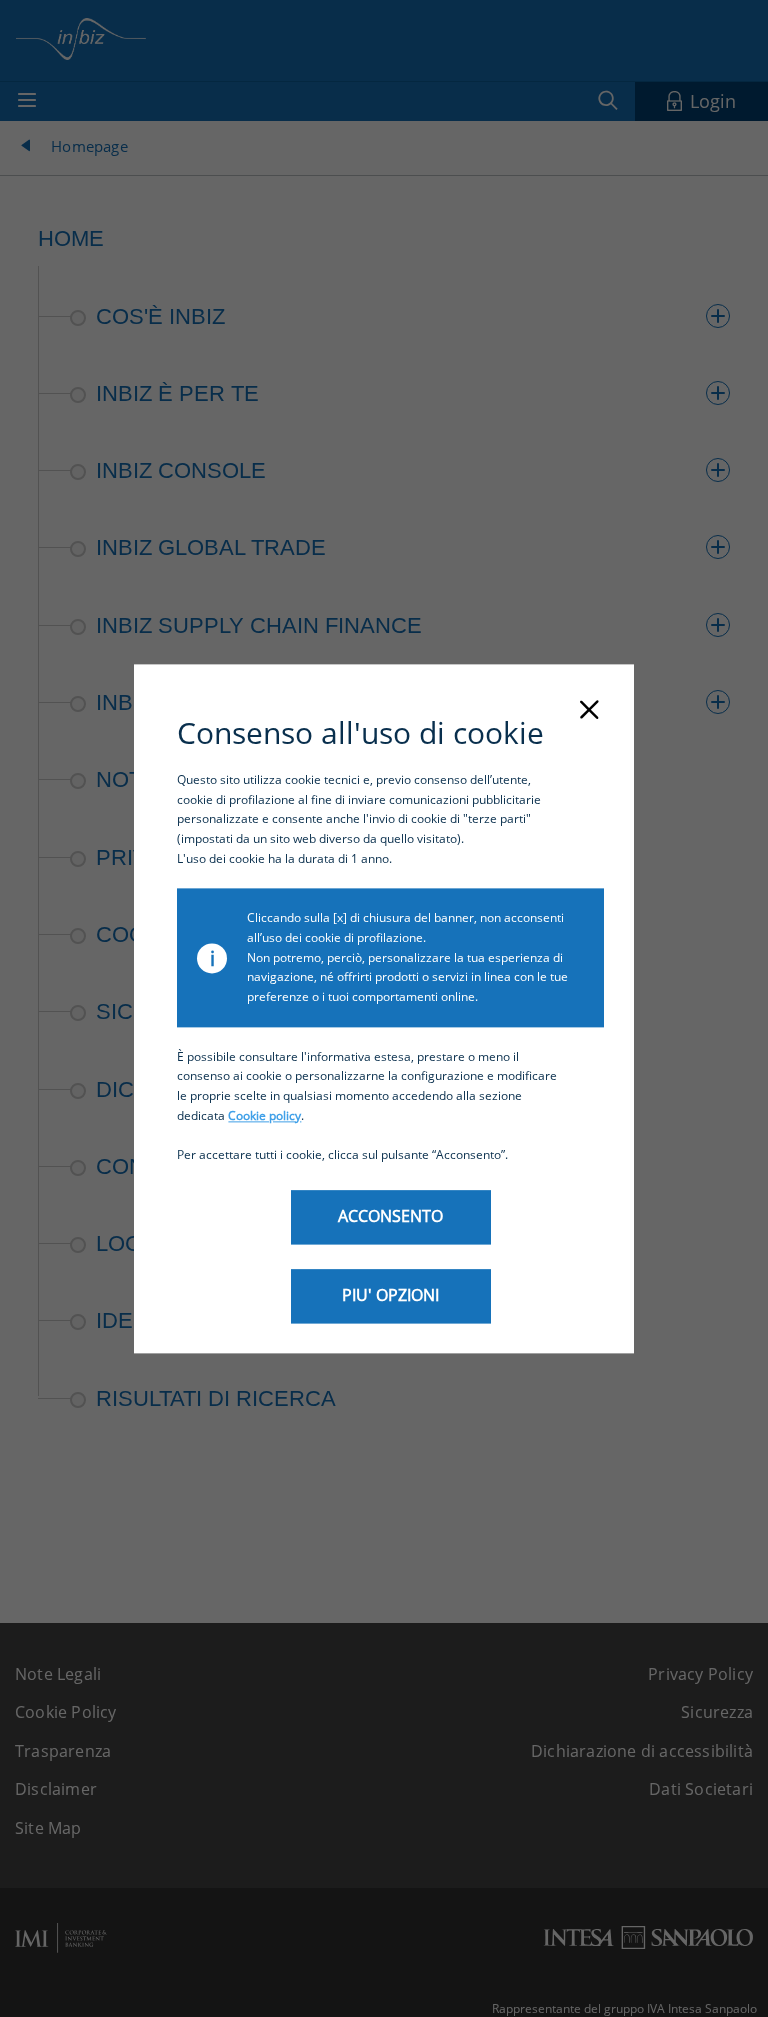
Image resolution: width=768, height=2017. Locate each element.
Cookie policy (264, 1115)
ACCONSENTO (390, 1216)
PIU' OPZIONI (390, 1295)
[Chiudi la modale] (589, 711)
